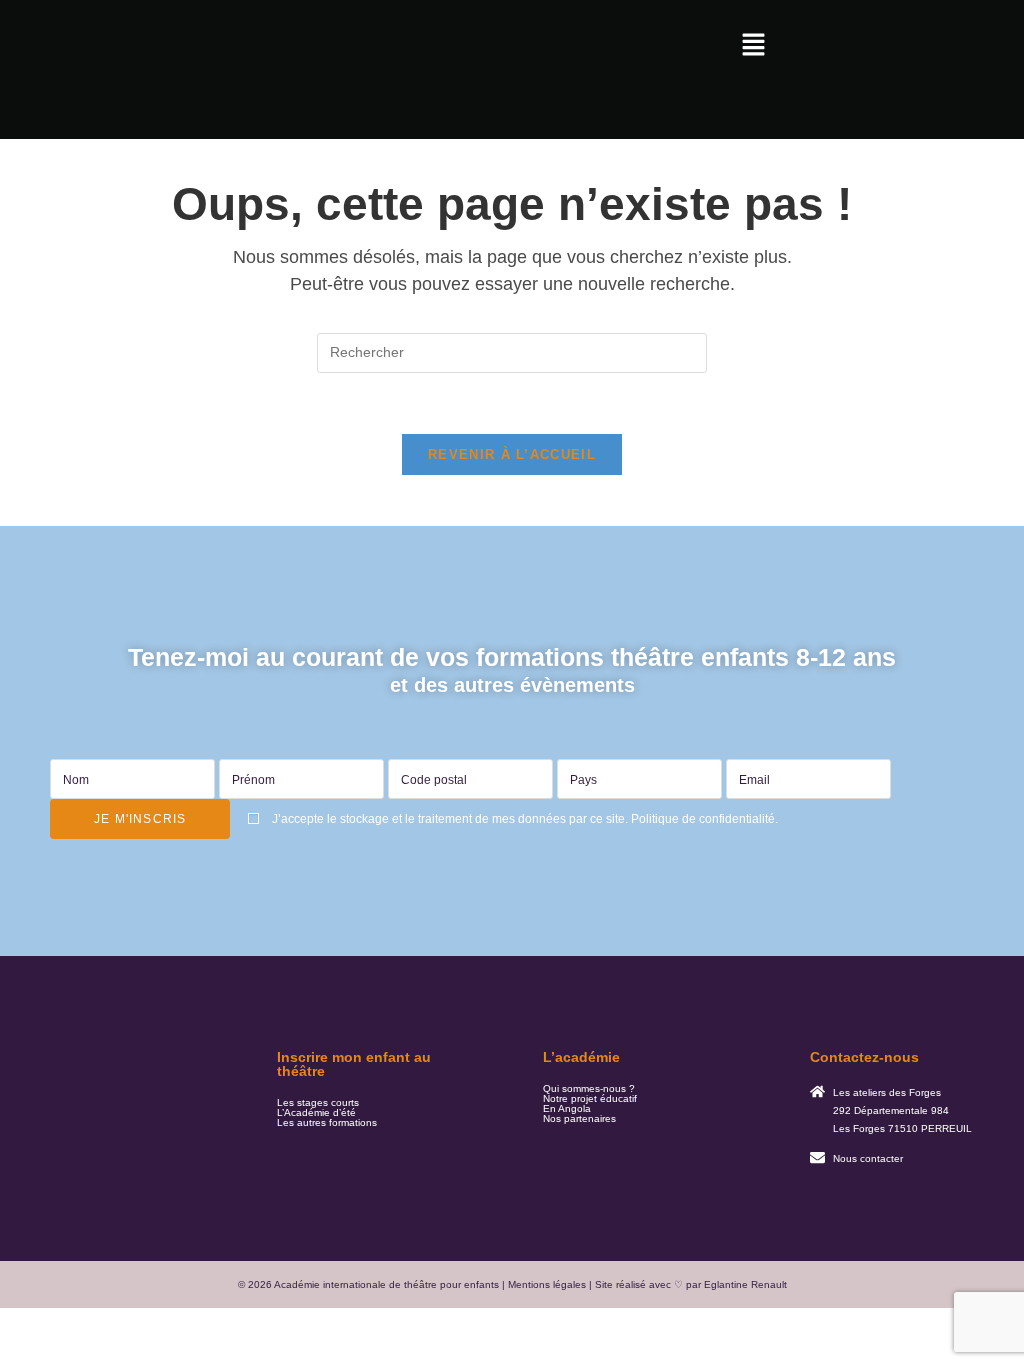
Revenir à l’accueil (512, 454)
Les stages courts (318, 1103)
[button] (753, 46)
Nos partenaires (579, 1119)
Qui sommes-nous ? (589, 1089)
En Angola (567, 1109)
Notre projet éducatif (590, 1099)
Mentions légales (547, 1284)
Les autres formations (327, 1123)
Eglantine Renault (745, 1284)
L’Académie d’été (316, 1113)
